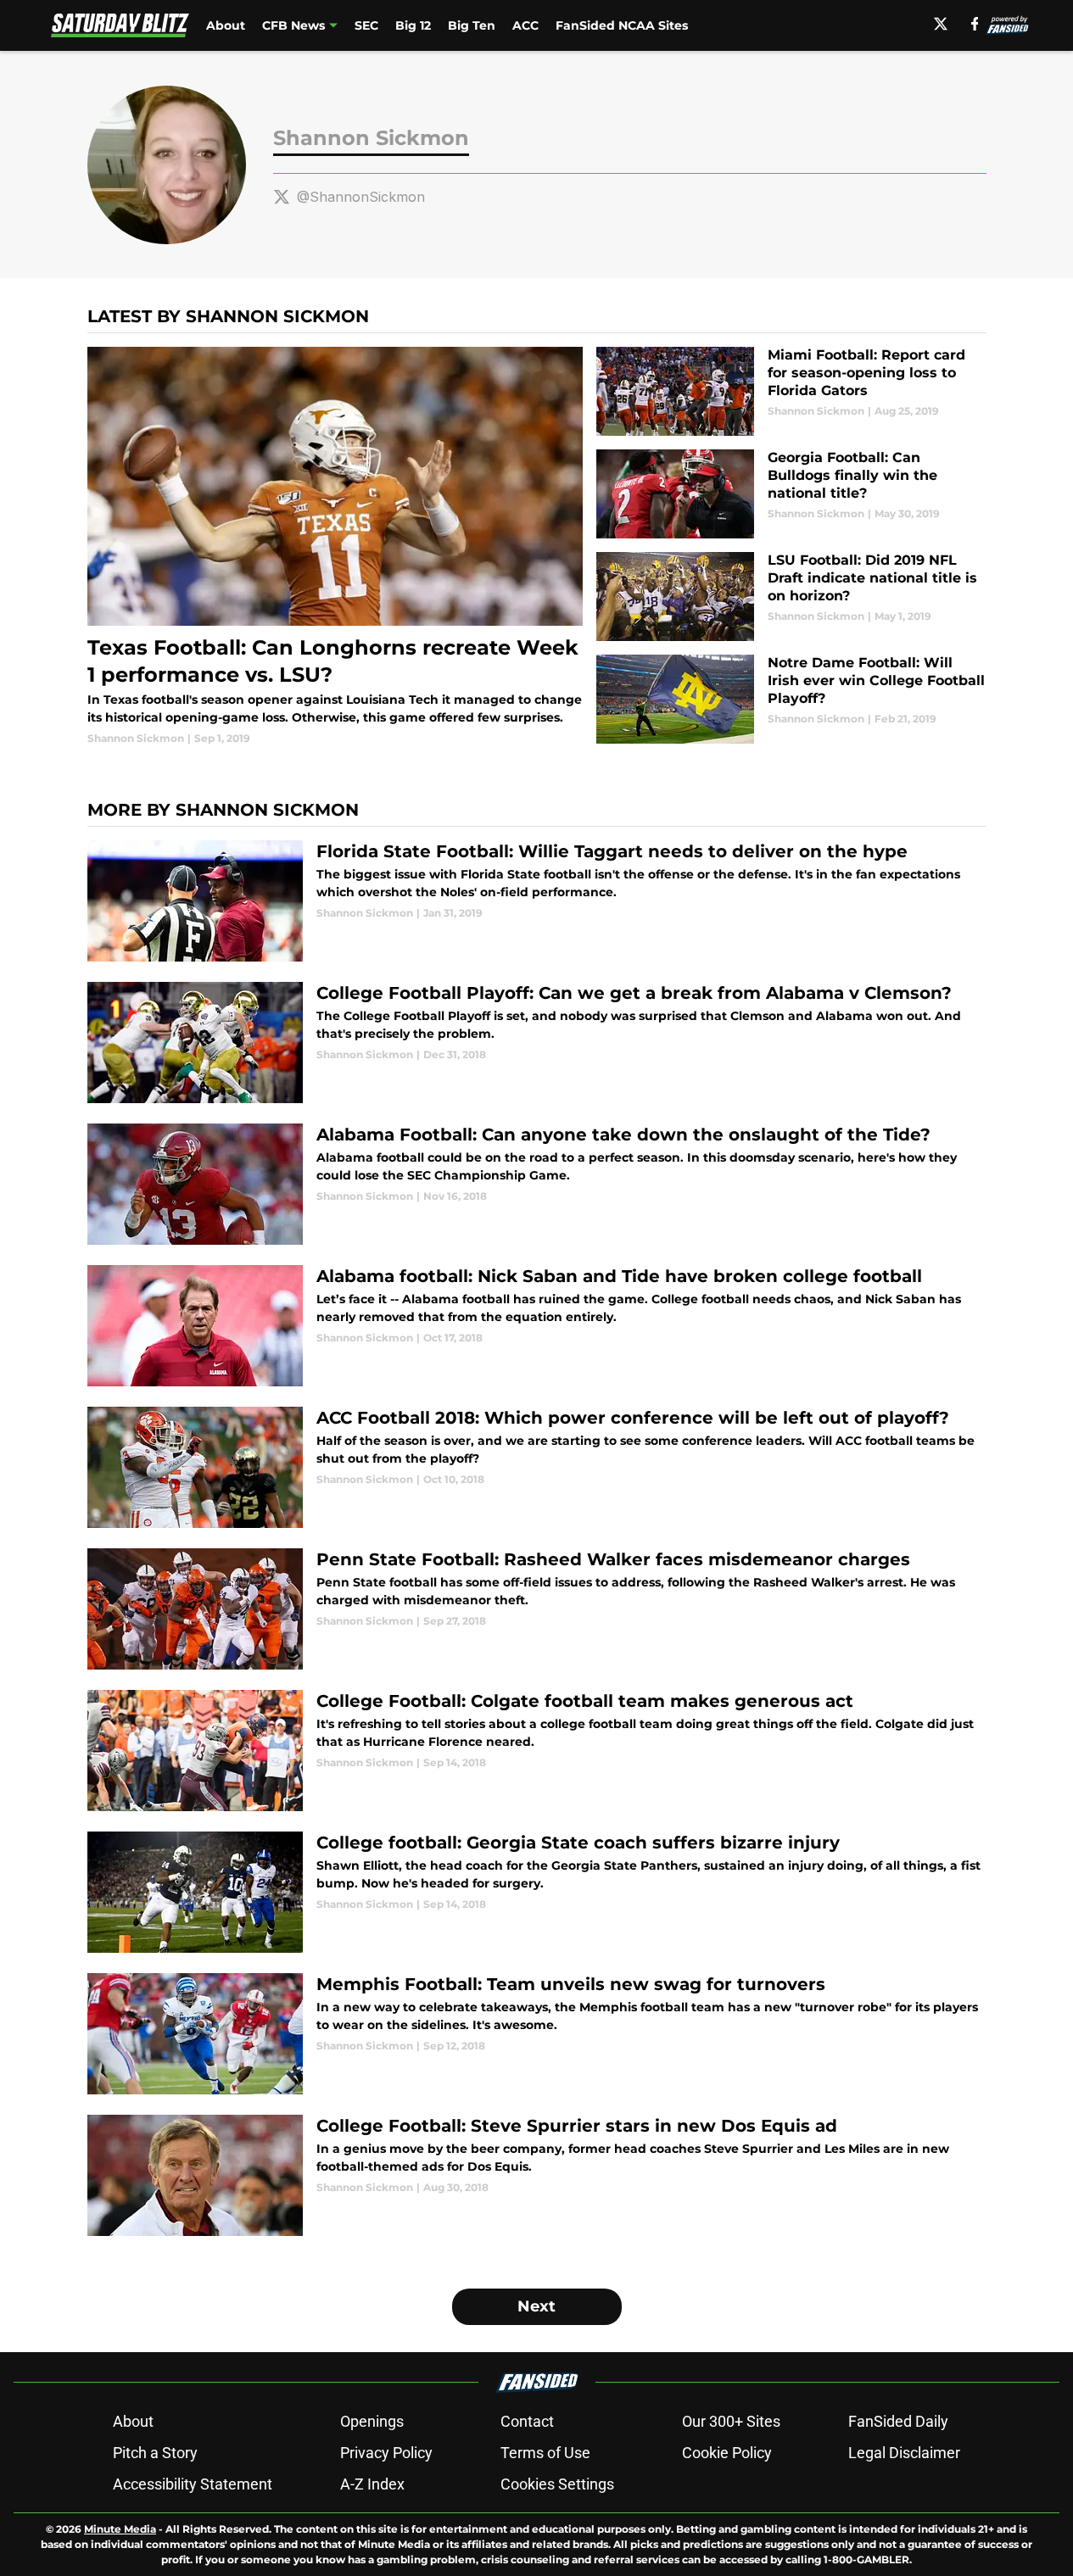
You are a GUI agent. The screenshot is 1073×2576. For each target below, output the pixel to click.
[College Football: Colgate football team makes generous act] (537, 1751)
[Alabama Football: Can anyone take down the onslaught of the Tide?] (537, 1184)
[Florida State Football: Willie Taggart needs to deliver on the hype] (537, 901)
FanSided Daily (898, 2421)
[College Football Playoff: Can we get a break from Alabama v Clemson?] (537, 1043)
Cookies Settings (557, 2484)
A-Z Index (372, 2484)
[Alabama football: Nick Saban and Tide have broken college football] (537, 1326)
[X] (941, 24)
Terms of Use (545, 2453)
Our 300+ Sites (731, 2421)
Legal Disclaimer (904, 2453)
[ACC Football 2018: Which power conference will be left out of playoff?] (537, 1467)
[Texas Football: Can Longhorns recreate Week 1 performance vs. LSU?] (335, 546)
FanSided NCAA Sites (622, 25)
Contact (527, 2421)
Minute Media (120, 2529)
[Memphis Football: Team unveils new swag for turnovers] (537, 2034)
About (226, 25)
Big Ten (472, 25)
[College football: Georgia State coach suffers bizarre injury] (537, 1892)
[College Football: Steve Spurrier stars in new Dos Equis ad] (537, 2175)
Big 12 (413, 25)
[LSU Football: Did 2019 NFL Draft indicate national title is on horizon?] (791, 597)
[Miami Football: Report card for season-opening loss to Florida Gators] (791, 391)
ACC (525, 25)
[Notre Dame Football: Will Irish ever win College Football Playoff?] (791, 699)
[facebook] (975, 24)
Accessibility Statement (193, 2484)
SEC (366, 25)
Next (536, 2306)
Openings (372, 2421)
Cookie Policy (727, 2453)
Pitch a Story (155, 2453)
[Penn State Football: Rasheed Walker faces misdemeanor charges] (537, 1609)
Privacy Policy (386, 2453)
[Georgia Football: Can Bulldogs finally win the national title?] (791, 494)
